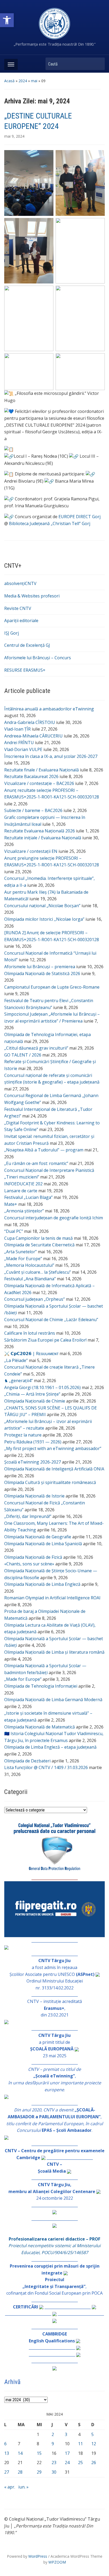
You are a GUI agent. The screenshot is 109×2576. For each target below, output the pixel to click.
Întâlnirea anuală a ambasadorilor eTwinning (49, 709)
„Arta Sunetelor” (21, 1252)
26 (94, 2463)
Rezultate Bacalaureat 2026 (31, 776)
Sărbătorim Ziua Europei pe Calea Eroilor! (45, 1340)
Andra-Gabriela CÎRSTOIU (30, 722)
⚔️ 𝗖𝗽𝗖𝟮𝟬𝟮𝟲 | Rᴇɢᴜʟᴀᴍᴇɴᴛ (31, 1354)
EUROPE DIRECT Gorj (80, 517)
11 (80, 2444)
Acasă (9, 81)
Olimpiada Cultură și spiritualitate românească (50, 1482)
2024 (23, 81)
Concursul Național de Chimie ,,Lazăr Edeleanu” (51, 1320)
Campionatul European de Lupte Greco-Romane (52, 987)
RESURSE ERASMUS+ (25, 670)
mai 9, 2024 (14, 136)
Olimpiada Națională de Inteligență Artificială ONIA (54, 1469)
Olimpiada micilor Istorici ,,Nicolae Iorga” (44, 919)
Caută (98, 64)
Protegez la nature (23, 1435)
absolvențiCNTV (20, 583)
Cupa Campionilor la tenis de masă (38, 1238)
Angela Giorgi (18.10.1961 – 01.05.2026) (42, 1387)
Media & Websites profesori (32, 596)
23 (54, 2463)
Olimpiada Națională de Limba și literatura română (54, 1652)
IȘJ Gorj (12, 633)
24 (67, 2463)
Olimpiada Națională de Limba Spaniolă (43, 1544)
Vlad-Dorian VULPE (23, 749)
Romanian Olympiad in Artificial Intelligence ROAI (52, 1598)
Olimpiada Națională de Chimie (35, 1401)
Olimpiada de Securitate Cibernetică (39, 1245)
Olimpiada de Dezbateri (27, 1761)
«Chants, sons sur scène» (29, 1564)
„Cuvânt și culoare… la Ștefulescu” (38, 1272)
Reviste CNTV (18, 608)
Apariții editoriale (21, 621)
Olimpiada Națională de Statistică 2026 (42, 973)
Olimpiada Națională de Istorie (34, 1496)
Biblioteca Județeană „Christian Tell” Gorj (50, 523)
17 (67, 2453)
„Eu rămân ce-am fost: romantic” (36, 1163)
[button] (7, 20)
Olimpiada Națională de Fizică (33, 1557)
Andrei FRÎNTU (19, 743)
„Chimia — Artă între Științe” (32, 1394)
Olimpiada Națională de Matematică (40, 1727)
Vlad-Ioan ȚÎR (17, 729)
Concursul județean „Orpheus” (35, 1299)
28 (20, 2472)
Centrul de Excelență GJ (27, 645)
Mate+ (11, 1204)
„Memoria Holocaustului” (29, 1265)
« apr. (10, 2487)
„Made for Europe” (23, 1679)
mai (34, 81)
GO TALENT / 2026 (23, 1055)
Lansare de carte (21, 1191)
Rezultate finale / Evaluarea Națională (42, 770)
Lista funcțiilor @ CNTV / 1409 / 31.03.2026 (46, 1767)
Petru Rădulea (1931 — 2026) (33, 1442)
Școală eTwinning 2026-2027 (33, 1462)
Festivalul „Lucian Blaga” (28, 1197)
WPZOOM (57, 2562)
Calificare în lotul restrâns (30, 1333)
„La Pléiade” (16, 1360)
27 (7, 2472)
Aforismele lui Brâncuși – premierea (40, 967)
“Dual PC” (14, 1231)
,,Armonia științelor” (24, 1211)
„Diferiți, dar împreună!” (28, 1516)
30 (54, 2472)
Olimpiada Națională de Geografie (38, 1537)
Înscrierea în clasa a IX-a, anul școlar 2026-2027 (51, 756)
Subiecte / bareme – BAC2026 (33, 810)
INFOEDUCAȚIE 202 (23, 1184)
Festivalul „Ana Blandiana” (30, 1279)
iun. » (23, 2487)
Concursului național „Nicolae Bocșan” (42, 906)
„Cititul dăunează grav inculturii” (36, 1048)
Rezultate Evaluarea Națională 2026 (40, 831)
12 (94, 2444)
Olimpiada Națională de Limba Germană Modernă (53, 1700)
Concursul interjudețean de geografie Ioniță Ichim (54, 1218)
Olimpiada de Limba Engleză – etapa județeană (50, 1747)
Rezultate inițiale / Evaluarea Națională (43, 838)
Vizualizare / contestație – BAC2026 (39, 783)
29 (39, 2472)
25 (80, 2463)
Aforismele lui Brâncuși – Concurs (38, 658)
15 (39, 2453)
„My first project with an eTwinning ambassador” (53, 1448)
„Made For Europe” (23, 1259)
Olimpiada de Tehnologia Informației (41, 1686)
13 (7, 2453)
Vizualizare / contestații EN (31, 851)
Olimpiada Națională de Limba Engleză (42, 1584)
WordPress (38, 2556)
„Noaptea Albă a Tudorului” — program (44, 1150)
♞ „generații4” (19, 1381)
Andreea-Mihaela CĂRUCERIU (33, 736)
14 (20, 2453)
